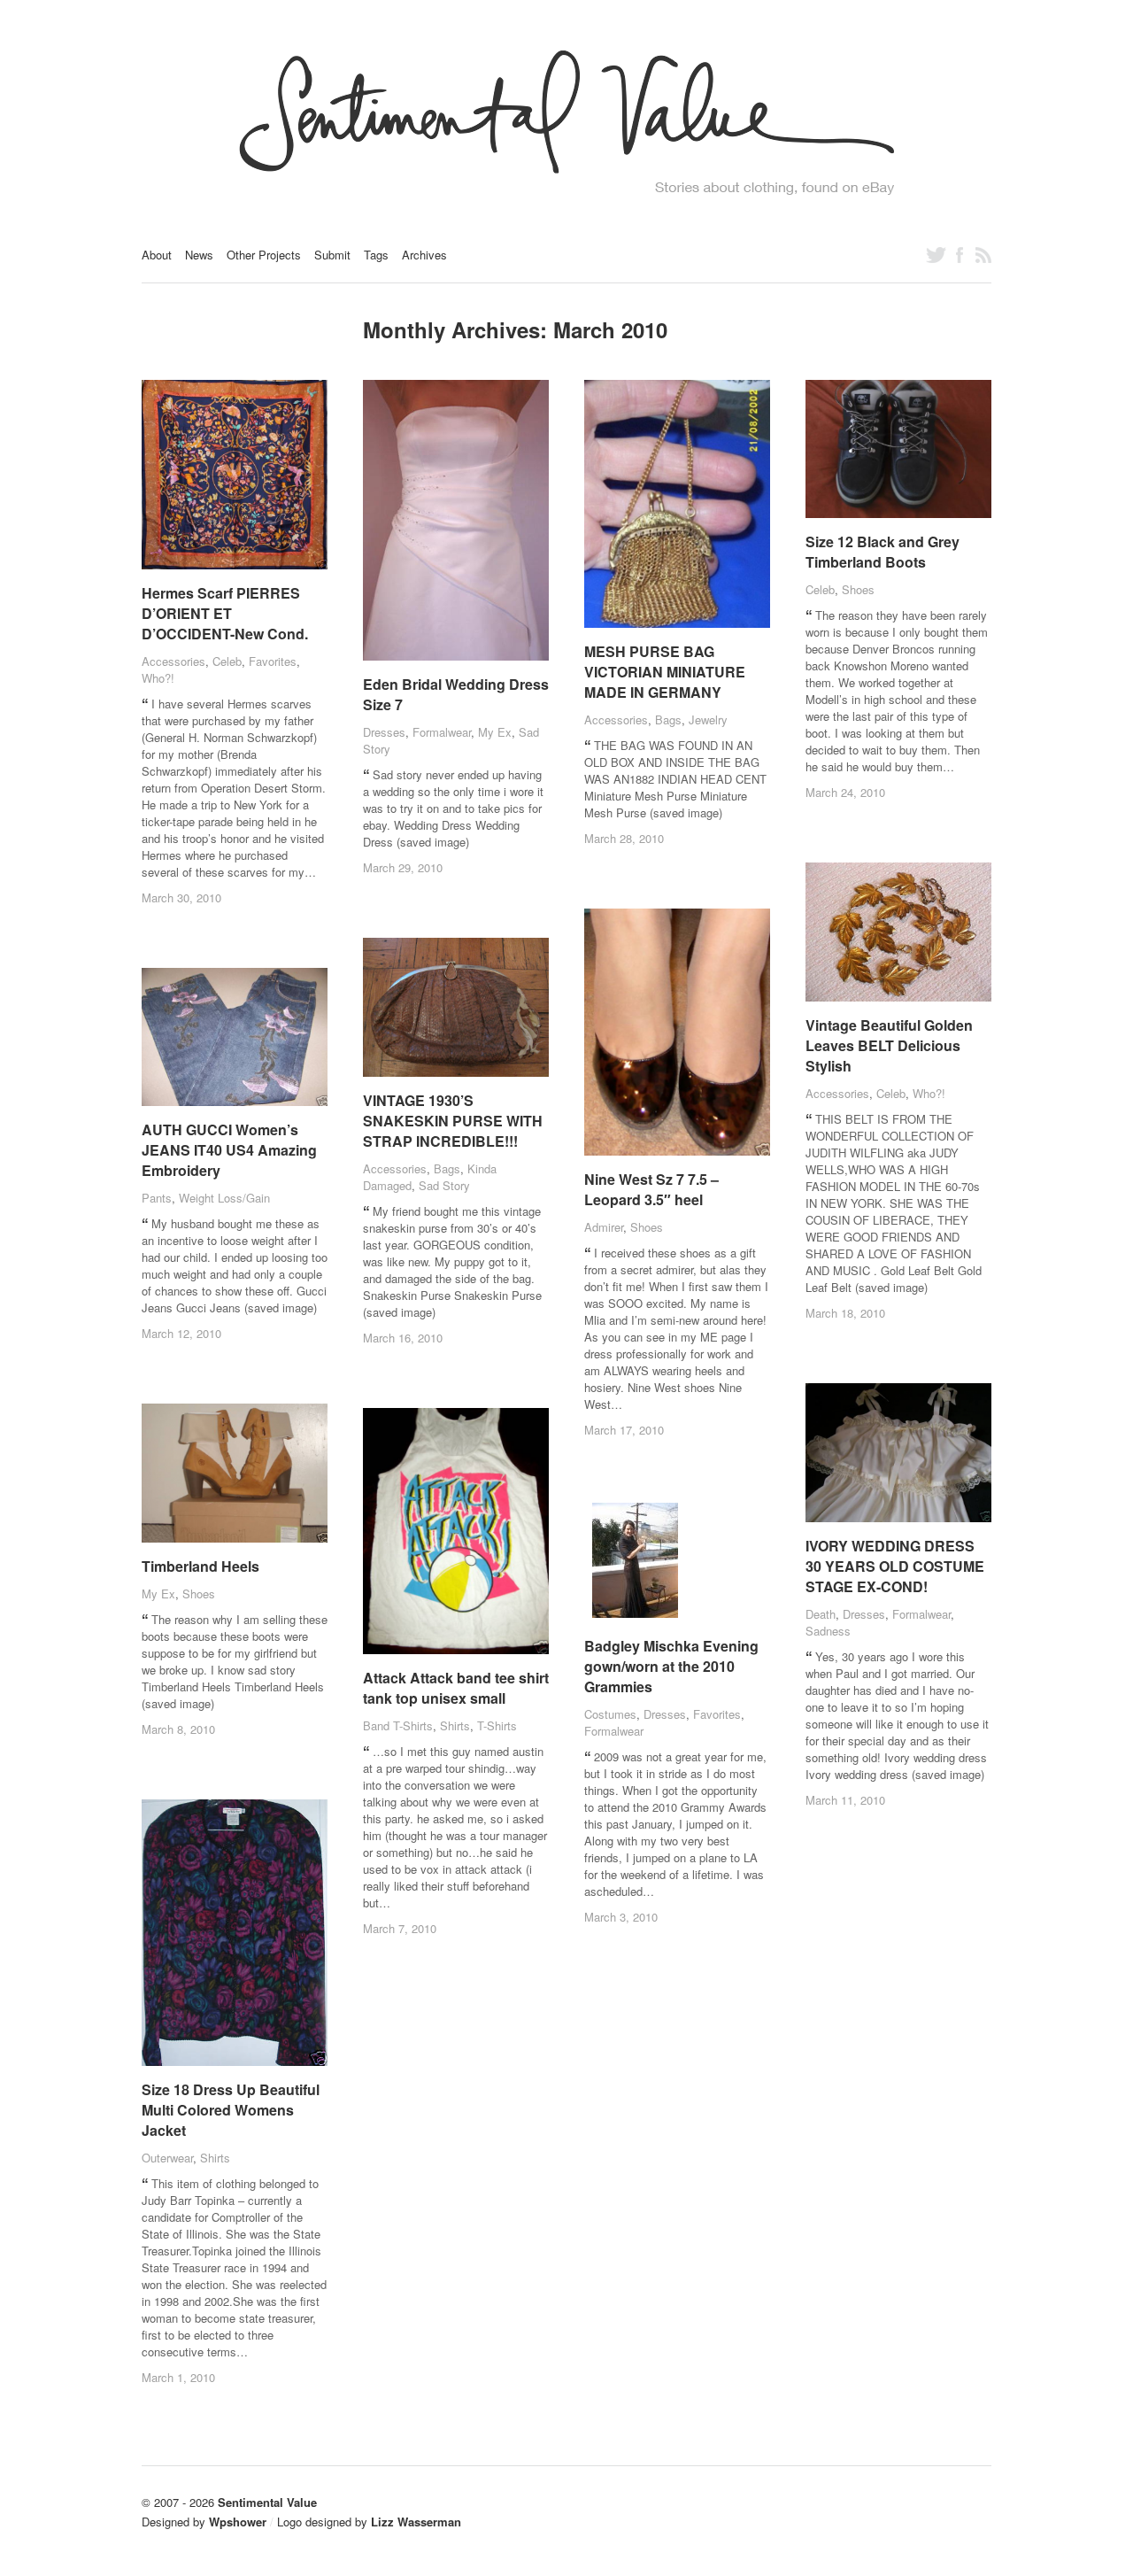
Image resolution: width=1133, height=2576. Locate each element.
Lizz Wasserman (416, 2522)
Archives (424, 255)
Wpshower (238, 2522)
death (821, 1614)
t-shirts (497, 1725)
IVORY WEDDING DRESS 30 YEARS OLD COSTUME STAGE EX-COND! (895, 1566)
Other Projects (264, 255)
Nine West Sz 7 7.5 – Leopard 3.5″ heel (651, 1189)
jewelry (708, 719)
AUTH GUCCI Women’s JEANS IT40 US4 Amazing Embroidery (229, 1150)
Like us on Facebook (960, 255)
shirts (455, 1725)
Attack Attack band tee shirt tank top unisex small (456, 1688)
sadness (828, 1631)
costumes (610, 1714)
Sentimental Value (267, 2502)
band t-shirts (398, 1725)
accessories (173, 661)
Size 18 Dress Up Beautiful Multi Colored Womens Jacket (231, 2110)
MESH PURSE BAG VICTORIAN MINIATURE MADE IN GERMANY (665, 672)
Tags (376, 255)
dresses (384, 732)
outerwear (167, 2158)
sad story (444, 1185)
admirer (604, 1227)
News (199, 255)
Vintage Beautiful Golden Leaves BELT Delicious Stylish (889, 1045)
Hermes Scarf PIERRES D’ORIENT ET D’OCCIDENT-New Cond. (225, 613)
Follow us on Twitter (936, 255)
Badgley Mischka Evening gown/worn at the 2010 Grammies (671, 1666)
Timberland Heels (200, 1566)
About (157, 255)
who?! (158, 678)
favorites (273, 661)
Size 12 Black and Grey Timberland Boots (883, 552)
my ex (495, 732)
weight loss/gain (224, 1198)
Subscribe (983, 255)
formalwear (442, 732)
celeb (227, 661)
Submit (332, 255)
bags (668, 719)
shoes (858, 589)
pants (157, 1198)
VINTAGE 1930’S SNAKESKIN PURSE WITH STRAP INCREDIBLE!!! (453, 1121)
